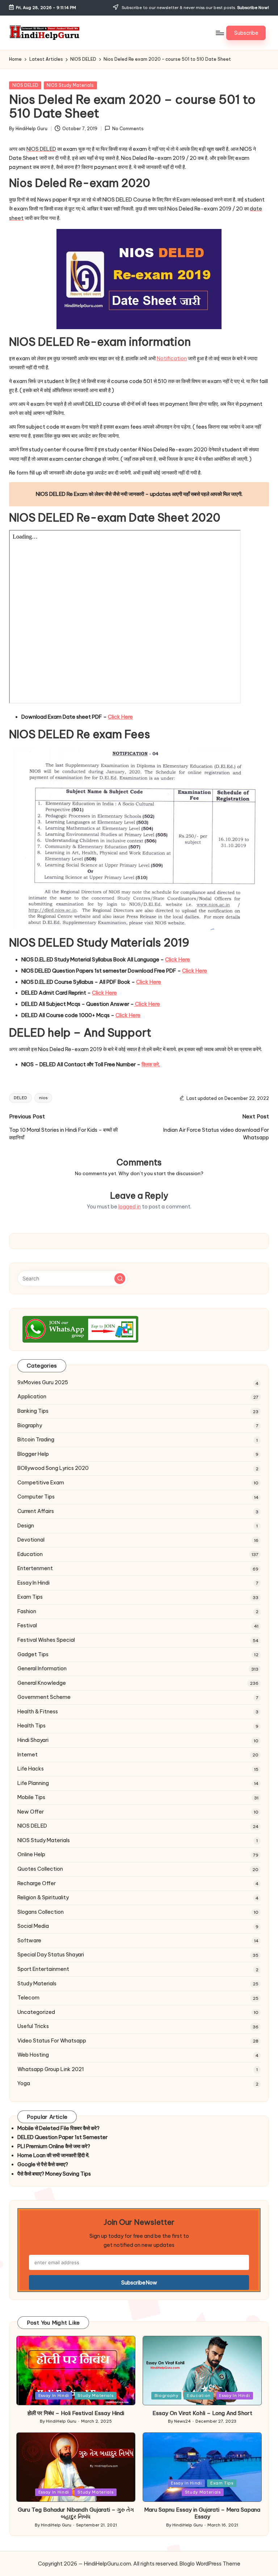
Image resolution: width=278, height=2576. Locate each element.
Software (29, 1940)
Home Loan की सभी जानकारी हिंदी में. (53, 2155)
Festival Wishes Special (46, 1640)
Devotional (31, 1540)
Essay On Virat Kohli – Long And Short (202, 2413)
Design (26, 1526)
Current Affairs (36, 1511)
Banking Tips (33, 1411)
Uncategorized (36, 2012)
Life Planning (33, 1783)
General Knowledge (42, 1683)
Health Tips (31, 1726)
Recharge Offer (37, 1883)
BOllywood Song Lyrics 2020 (53, 1468)
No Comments (128, 129)
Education (30, 1554)
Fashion (27, 1611)
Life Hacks (31, 1769)
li (113, 717)
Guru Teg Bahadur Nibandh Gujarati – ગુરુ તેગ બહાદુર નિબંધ (76, 2513)
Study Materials (37, 1984)
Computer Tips (36, 1497)
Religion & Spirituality (43, 1897)
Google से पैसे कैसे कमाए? (43, 2164)
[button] (246, 33)
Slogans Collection (41, 1912)
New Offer (31, 1812)
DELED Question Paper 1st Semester (62, 2137)
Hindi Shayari (33, 1740)
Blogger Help (33, 1454)
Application (32, 1397)
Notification (172, 358)
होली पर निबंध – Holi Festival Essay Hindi (76, 2413)
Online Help (31, 1854)
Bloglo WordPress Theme (210, 2564)
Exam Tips (30, 1597)
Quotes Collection (40, 1869)
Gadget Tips (33, 1654)
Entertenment (35, 1568)
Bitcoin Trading (36, 1440)
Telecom (28, 1998)
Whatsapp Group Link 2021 (51, 2069)
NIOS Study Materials (70, 85)
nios (43, 1098)
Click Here (147, 1004)
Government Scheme (44, 1697)
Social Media (33, 1926)
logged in (130, 1207)
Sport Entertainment (43, 1969)
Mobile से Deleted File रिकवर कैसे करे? (58, 2128)
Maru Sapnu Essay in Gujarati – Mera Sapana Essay (202, 2513)
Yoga (24, 2083)
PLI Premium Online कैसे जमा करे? (54, 2146)
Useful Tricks (33, 2026)
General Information (42, 1669)
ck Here (123, 717)
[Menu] (220, 33)
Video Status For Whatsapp (52, 2041)
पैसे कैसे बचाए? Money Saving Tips (54, 2174)
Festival (27, 1625)
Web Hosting (33, 2055)
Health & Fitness (38, 1712)
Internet (28, 1755)
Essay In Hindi (33, 1583)
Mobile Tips (31, 1797)
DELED (20, 1098)
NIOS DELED (25, 85)
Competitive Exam (41, 1483)
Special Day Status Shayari (51, 1955)
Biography (30, 1425)
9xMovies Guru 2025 (43, 1382)
